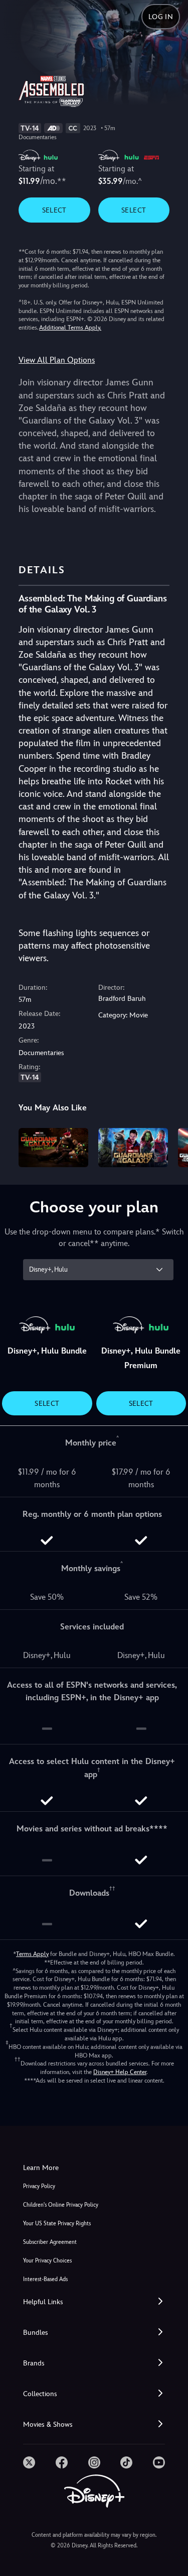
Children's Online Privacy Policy (61, 2205)
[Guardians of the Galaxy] (133, 1148)
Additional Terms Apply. (70, 328)
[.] (29, 2462)
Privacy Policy (39, 2186)
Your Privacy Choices (47, 2261)
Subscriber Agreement (50, 2242)
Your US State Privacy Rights (57, 2224)
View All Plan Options (57, 360)
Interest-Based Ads (45, 2279)
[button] (94, 2302)
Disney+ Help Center (120, 2072)
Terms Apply (32, 1954)
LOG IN (161, 17)
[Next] (171, 1146)
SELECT (54, 210)
